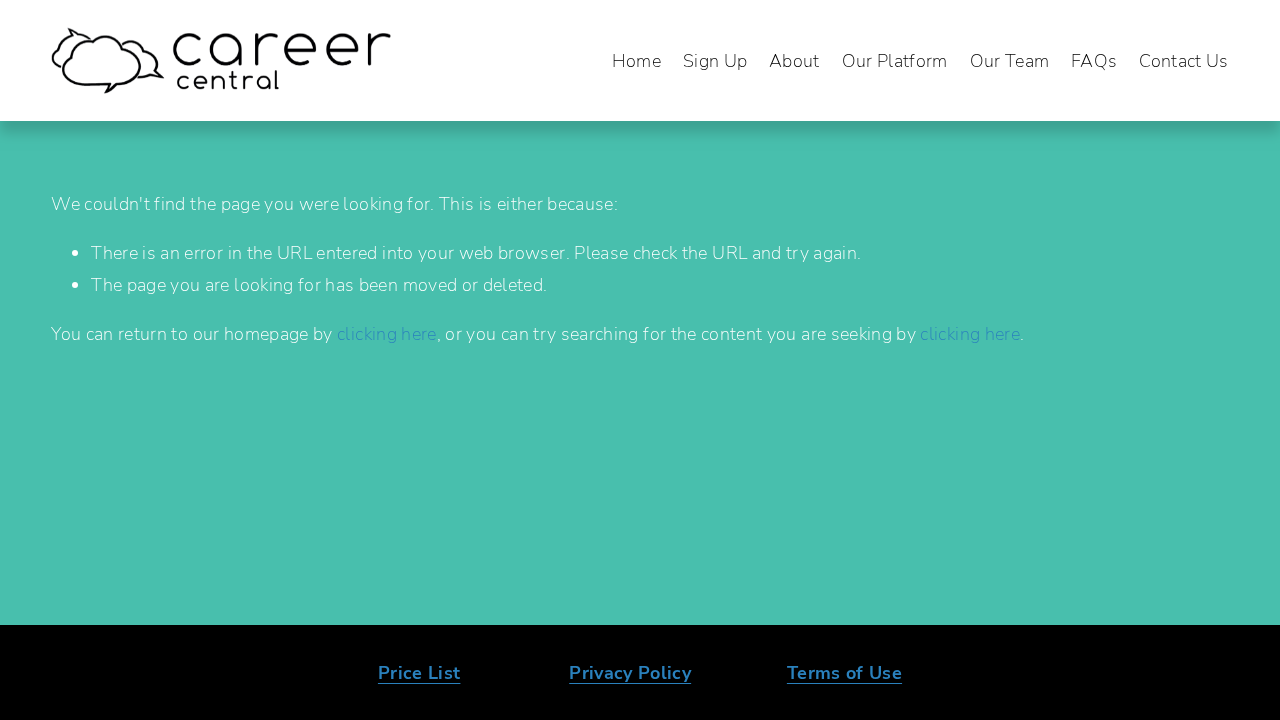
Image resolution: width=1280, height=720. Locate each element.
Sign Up (715, 60)
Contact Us (1184, 60)
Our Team (1010, 60)
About (794, 60)
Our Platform (895, 60)
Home (636, 60)
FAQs (1094, 60)
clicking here (387, 333)
